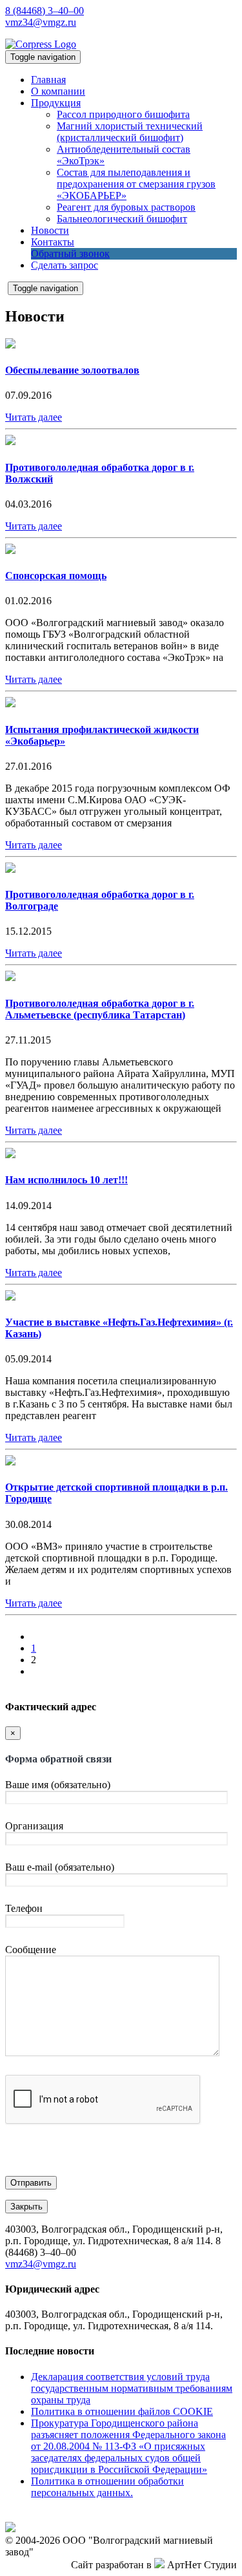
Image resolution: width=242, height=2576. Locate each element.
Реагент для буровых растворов (126, 207)
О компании (58, 91)
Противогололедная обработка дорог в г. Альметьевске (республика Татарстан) (100, 1009)
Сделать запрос (65, 265)
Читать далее (34, 417)
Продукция (56, 103)
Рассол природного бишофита (123, 114)
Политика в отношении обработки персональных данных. (107, 2487)
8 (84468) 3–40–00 (45, 11)
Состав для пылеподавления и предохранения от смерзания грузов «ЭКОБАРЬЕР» (136, 184)
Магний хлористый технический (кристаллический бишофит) (130, 132)
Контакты (53, 242)
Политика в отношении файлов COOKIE (122, 2411)
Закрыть (26, 2207)
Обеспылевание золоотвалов (72, 370)
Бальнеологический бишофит (122, 219)
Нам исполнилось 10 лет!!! (66, 1180)
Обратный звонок (70, 253)
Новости (50, 230)
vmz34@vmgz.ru (41, 22)
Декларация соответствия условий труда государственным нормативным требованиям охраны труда (132, 2388)
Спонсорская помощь (56, 576)
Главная (48, 80)
